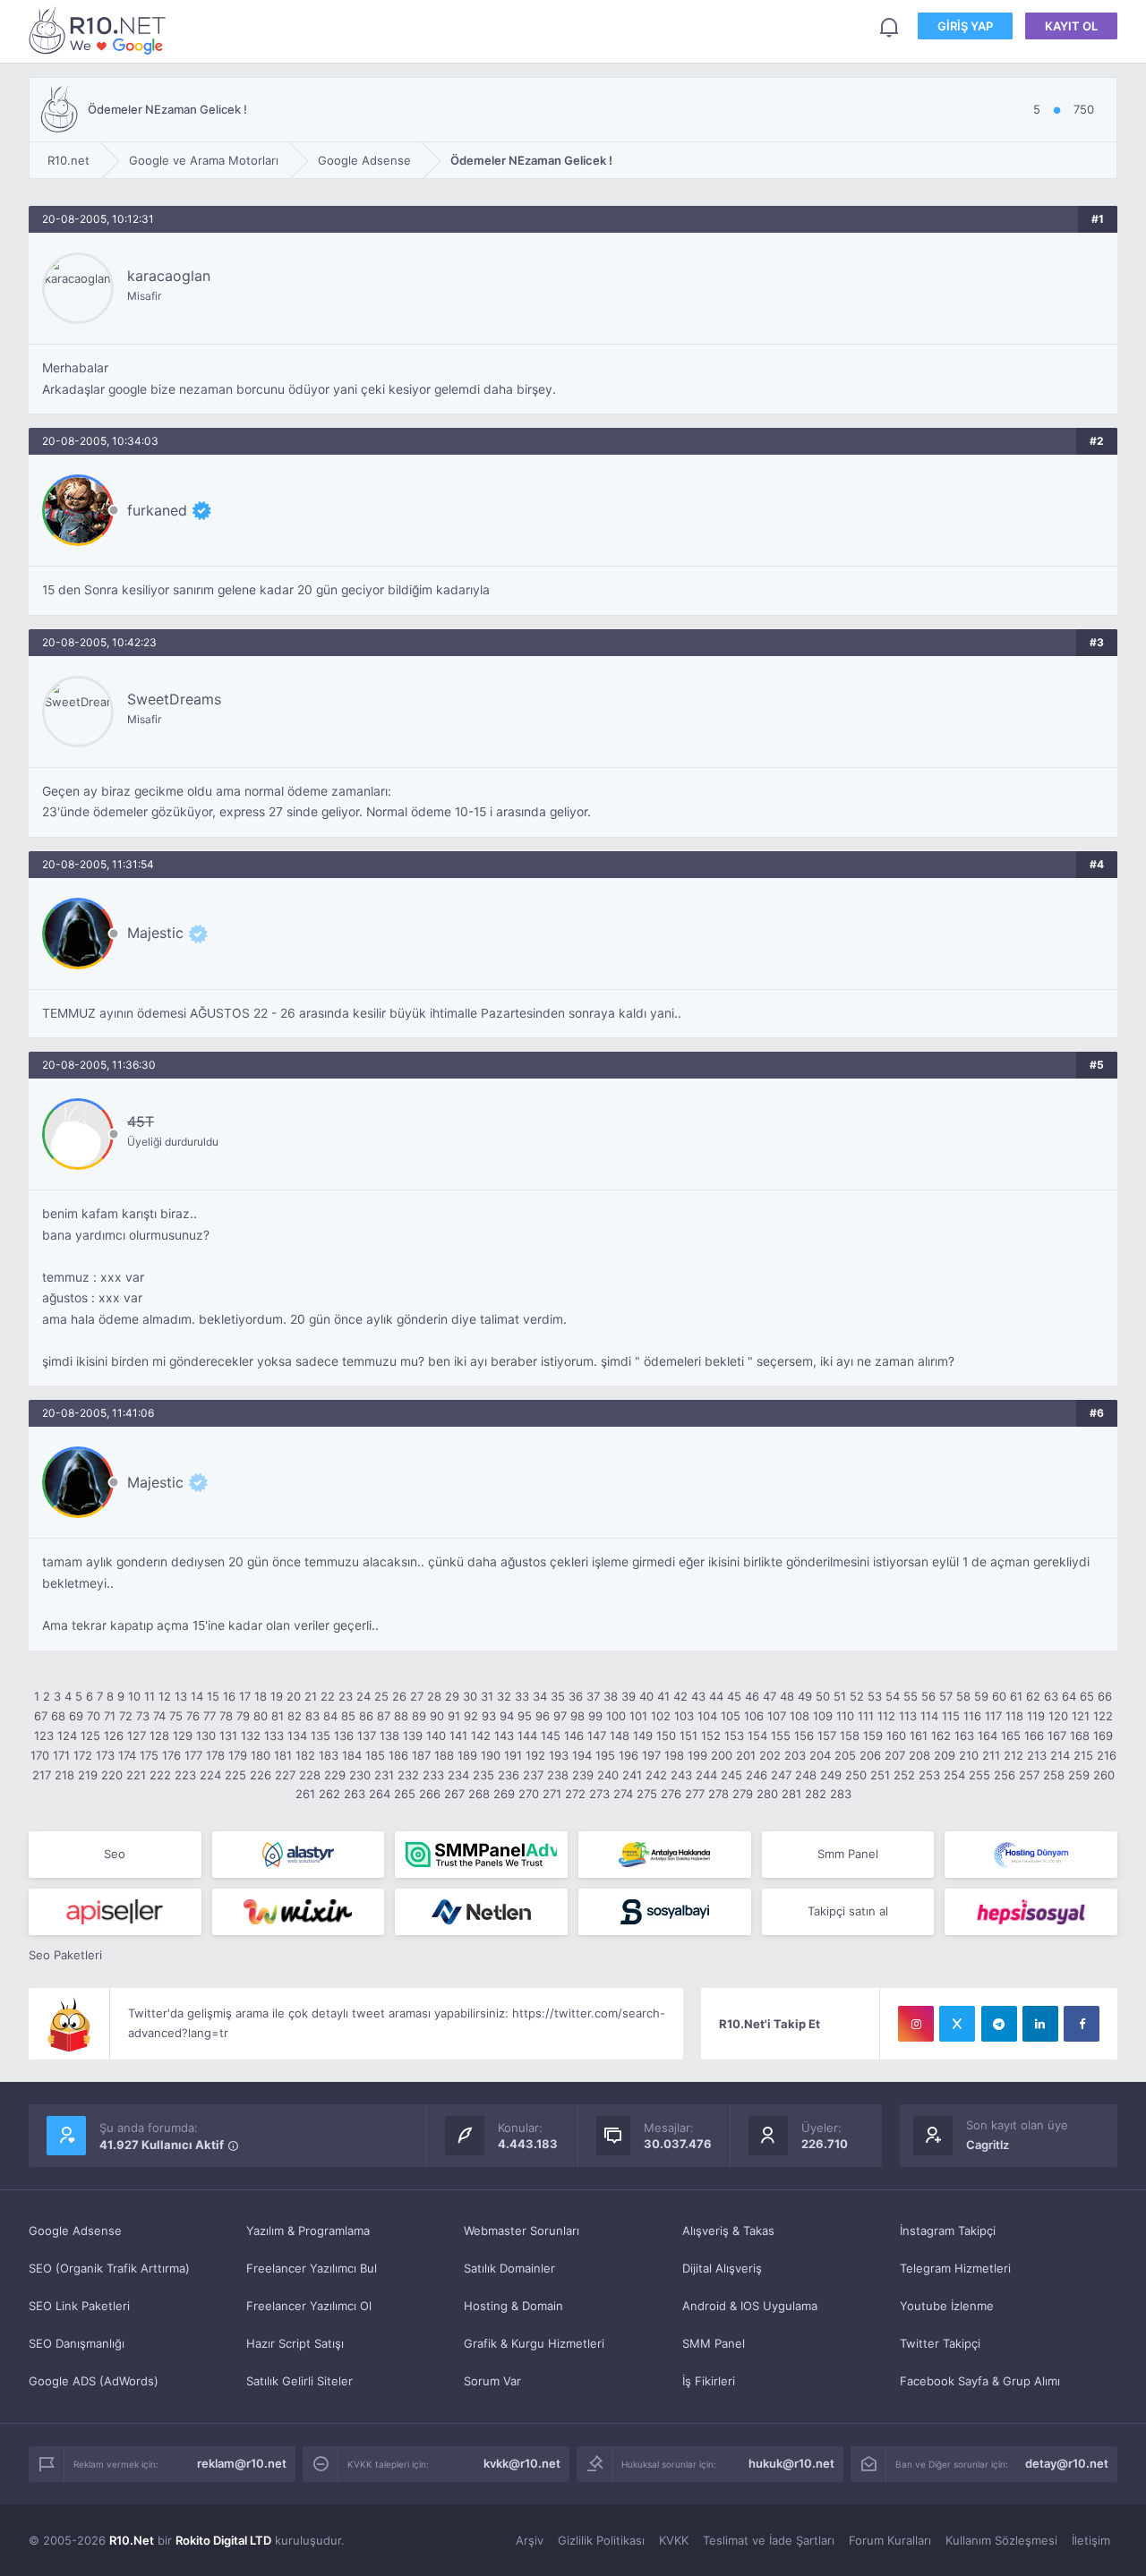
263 (355, 1794)
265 (405, 1794)
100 (616, 1716)
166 (1034, 1736)
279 (743, 1794)
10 (134, 1696)
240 (608, 1775)
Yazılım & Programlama (308, 2231)
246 (757, 1775)
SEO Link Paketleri (79, 2306)
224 (210, 1775)
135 (321, 1736)
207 (895, 1755)
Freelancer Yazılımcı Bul (312, 2268)
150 (666, 1736)
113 (908, 1716)
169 (1103, 1736)
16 (229, 1696)
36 (576, 1696)
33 (522, 1696)
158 (850, 1736)
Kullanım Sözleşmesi (1001, 2540)
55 (911, 1696)
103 (684, 1716)
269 (504, 1794)
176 (171, 1755)
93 (489, 1716)
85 (348, 1716)
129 (183, 1736)
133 (274, 1736)
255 (979, 1775)
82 (295, 1716)
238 (558, 1775)
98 (577, 1716)
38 (611, 1696)
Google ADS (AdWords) (94, 2381)
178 (215, 1755)
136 (344, 1736)
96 (543, 1716)
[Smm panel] (481, 1855)
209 (945, 1755)
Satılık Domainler (509, 2268)
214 (1060, 1755)
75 (176, 1716)
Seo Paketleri (65, 1955)
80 (261, 1716)
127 (137, 1736)
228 (310, 1775)
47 (770, 1696)
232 (408, 1775)
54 (893, 1696)
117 (993, 1716)
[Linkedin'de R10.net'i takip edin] (1040, 2024)
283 (841, 1794)
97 (560, 1716)
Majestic (155, 933)
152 (711, 1736)
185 (375, 1755)
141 (458, 1736)
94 (507, 1716)
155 (781, 1736)
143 (504, 1736)
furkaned (157, 510)
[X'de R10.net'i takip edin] (957, 2024)
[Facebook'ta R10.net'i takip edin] (1082, 2024)
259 (1079, 1775)
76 (193, 1716)
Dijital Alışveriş (722, 2268)
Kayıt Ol (1071, 26)
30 (470, 1696)
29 (452, 1696)
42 (680, 1696)
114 (929, 1716)
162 (941, 1736)
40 (646, 1696)
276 (671, 1794)
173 (105, 1755)
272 (575, 1794)
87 (384, 1716)
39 (629, 1696)
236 (509, 1775)
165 (1011, 1736)
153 (734, 1736)
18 (261, 1696)
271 (552, 1794)
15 (213, 1696)
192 (535, 1755)
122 (1103, 1716)
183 (329, 1755)
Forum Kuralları (890, 2540)
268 (479, 1794)
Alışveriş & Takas (728, 2231)
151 (688, 1736)
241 (632, 1775)
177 (193, 1755)
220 (112, 1775)
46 (752, 1696)
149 (643, 1736)
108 (800, 1716)
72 (126, 1716)
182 (305, 1755)
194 (582, 1755)
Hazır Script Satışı (295, 2343)
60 (999, 1696)
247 (781, 1775)
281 (791, 1794)
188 (444, 1755)
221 (136, 1775)
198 (674, 1755)
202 (770, 1755)
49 (805, 1696)
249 (831, 1775)
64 (1069, 1696)
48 (787, 1696)
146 (574, 1736)
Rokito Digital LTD (223, 2540)
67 (41, 1716)
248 (806, 1775)
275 (647, 1794)
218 (64, 1775)
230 (360, 1775)
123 (44, 1736)
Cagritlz (988, 2145)
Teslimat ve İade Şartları (769, 2540)
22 (328, 1696)
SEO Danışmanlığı (77, 2343)
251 (880, 1775)
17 (245, 1696)
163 (964, 1736)
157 (827, 1736)
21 (311, 1696)
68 (58, 1716)
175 (149, 1755)
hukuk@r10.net (791, 2463)
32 (504, 1696)
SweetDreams (174, 699)
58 (963, 1696)
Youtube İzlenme (947, 2306)
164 (988, 1736)
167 (1057, 1736)
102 (661, 1716)
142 (481, 1736)
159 (873, 1736)
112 (886, 1716)
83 (312, 1716)
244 (706, 1775)
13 (181, 1696)
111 (866, 1716)
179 (238, 1755)
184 (352, 1755)
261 (305, 1794)
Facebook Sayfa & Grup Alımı (980, 2381)
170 (40, 1755)
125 (90, 1736)
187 (421, 1755)
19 (277, 1696)
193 (559, 1755)
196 (629, 1755)
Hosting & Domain (513, 2306)
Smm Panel (848, 1854)
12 (165, 1696)
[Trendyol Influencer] (299, 1912)
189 (467, 1755)
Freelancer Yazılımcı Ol (309, 2306)
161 (919, 1736)
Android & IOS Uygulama (750, 2306)
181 (283, 1755)
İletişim (1091, 2540)
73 (143, 1716)
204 (820, 1755)
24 (363, 1696)
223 (185, 1775)
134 (297, 1736)
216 (1107, 1755)
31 (487, 1696)
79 (243, 1716)
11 (150, 1696)
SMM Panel (714, 2343)
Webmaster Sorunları (522, 2231)
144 (527, 1736)
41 (663, 1696)
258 (1054, 1775)
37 (593, 1696)
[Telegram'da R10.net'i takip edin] (999, 2024)
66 (1105, 1696)
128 (159, 1736)
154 (757, 1736)
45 (734, 1696)
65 (1087, 1696)
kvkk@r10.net (522, 2463)
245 (731, 1775)
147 (597, 1736)
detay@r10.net (1067, 2463)
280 (767, 1794)
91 (454, 1716)
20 (294, 1696)
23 (346, 1696)
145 (551, 1736)
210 (969, 1755)
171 (61, 1755)
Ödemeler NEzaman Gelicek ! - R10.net (100, 30)
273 (599, 1794)
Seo (115, 1854)
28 (434, 1696)
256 (1005, 1775)
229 (335, 1775)
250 (856, 1775)
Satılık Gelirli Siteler (299, 2381)
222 (160, 1775)
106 (754, 1716)
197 (651, 1755)
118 (1014, 1716)
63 (1051, 1696)
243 (681, 1775)
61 (1016, 1696)
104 (707, 1716)
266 (430, 1794)
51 (840, 1696)
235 (483, 1775)
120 (1058, 1716)
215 (1083, 1755)
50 (823, 1696)
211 (991, 1755)
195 (605, 1755)
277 (695, 1794)
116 (972, 1716)
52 (857, 1696)
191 (513, 1755)
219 (88, 1775)
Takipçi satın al (848, 1911)
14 (197, 1696)
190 (491, 1755)
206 (870, 1755)
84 (330, 1716)
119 (1036, 1716)
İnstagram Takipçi (948, 2231)
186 (398, 1755)
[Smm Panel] (115, 1912)
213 (1037, 1755)
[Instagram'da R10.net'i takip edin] (916, 2024)
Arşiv (530, 2540)
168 (1080, 1736)
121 (1081, 1716)
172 (83, 1755)
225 (235, 1775)
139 (413, 1736)
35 (558, 1696)
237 (533, 1775)
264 (380, 1794)
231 (384, 1775)
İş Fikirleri (709, 2381)
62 (1033, 1696)
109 (823, 1716)
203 (795, 1755)
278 (718, 1794)
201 (746, 1755)
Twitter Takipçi (940, 2343)
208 (919, 1755)
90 (437, 1716)
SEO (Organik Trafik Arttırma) (109, 2268)
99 (595, 1716)
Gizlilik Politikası (601, 2540)
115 (951, 1716)
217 (42, 1775)
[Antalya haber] (665, 1855)
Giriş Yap (965, 26)
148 (620, 1736)
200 (722, 1755)
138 (389, 1736)
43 (698, 1696)
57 (946, 1696)
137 (367, 1736)
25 (381, 1696)
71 (110, 1716)
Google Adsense (75, 2231)
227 (285, 1775)
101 (638, 1716)
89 (419, 1716)
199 (697, 1755)
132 (251, 1736)
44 (716, 1696)
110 (845, 1716)
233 (433, 1775)
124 (67, 1736)
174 (127, 1755)
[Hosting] (299, 1855)
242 (656, 1775)
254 (954, 1775)
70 (94, 1716)
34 (540, 1696)
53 (875, 1696)
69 (76, 1716)
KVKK (674, 2540)
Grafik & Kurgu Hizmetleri (534, 2343)
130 (206, 1736)
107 (777, 1716)
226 (261, 1775)
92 (471, 1716)
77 (210, 1716)
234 (458, 1775)
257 (1029, 1775)
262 (329, 1794)
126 (114, 1736)
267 (454, 1794)
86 (366, 1716)
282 (816, 1794)
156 (804, 1736)
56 (928, 1696)
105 (731, 1716)
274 (623, 1794)
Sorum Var (492, 2381)
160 (896, 1736)
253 (929, 1775)
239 (583, 1775)
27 (417, 1696)
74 (159, 1716)
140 (436, 1736)
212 (1013, 1755)
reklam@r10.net (242, 2463)
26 (399, 1696)
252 (904, 1775)
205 (845, 1755)
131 (228, 1736)
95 (525, 1716)
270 (529, 1794)
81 (278, 1716)
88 (401, 1716)
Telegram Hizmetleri (955, 2268)
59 (981, 1696)
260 (1104, 1775)
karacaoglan (169, 276)
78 (226, 1716)
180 (261, 1755)
